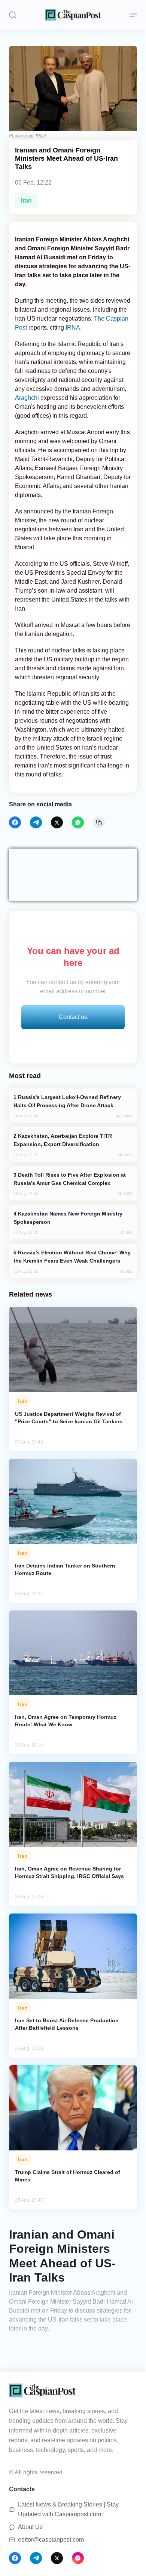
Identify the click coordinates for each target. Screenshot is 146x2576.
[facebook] (15, 822)
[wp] (78, 822)
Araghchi (28, 398)
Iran (26, 200)
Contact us (73, 1017)
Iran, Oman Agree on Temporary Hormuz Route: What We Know (66, 1721)
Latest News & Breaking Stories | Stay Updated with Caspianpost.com (68, 2509)
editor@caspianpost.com (51, 2540)
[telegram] (36, 822)
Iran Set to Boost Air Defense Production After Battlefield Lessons (67, 2024)
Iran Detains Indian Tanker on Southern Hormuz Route (65, 1569)
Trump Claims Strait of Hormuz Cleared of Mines (68, 2176)
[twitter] (57, 822)
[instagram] (78, 2558)
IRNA (73, 328)
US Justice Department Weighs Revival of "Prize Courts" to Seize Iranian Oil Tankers (69, 1418)
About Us (30, 2527)
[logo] (73, 15)
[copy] (99, 822)
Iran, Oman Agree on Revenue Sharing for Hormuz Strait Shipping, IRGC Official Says (69, 1872)
